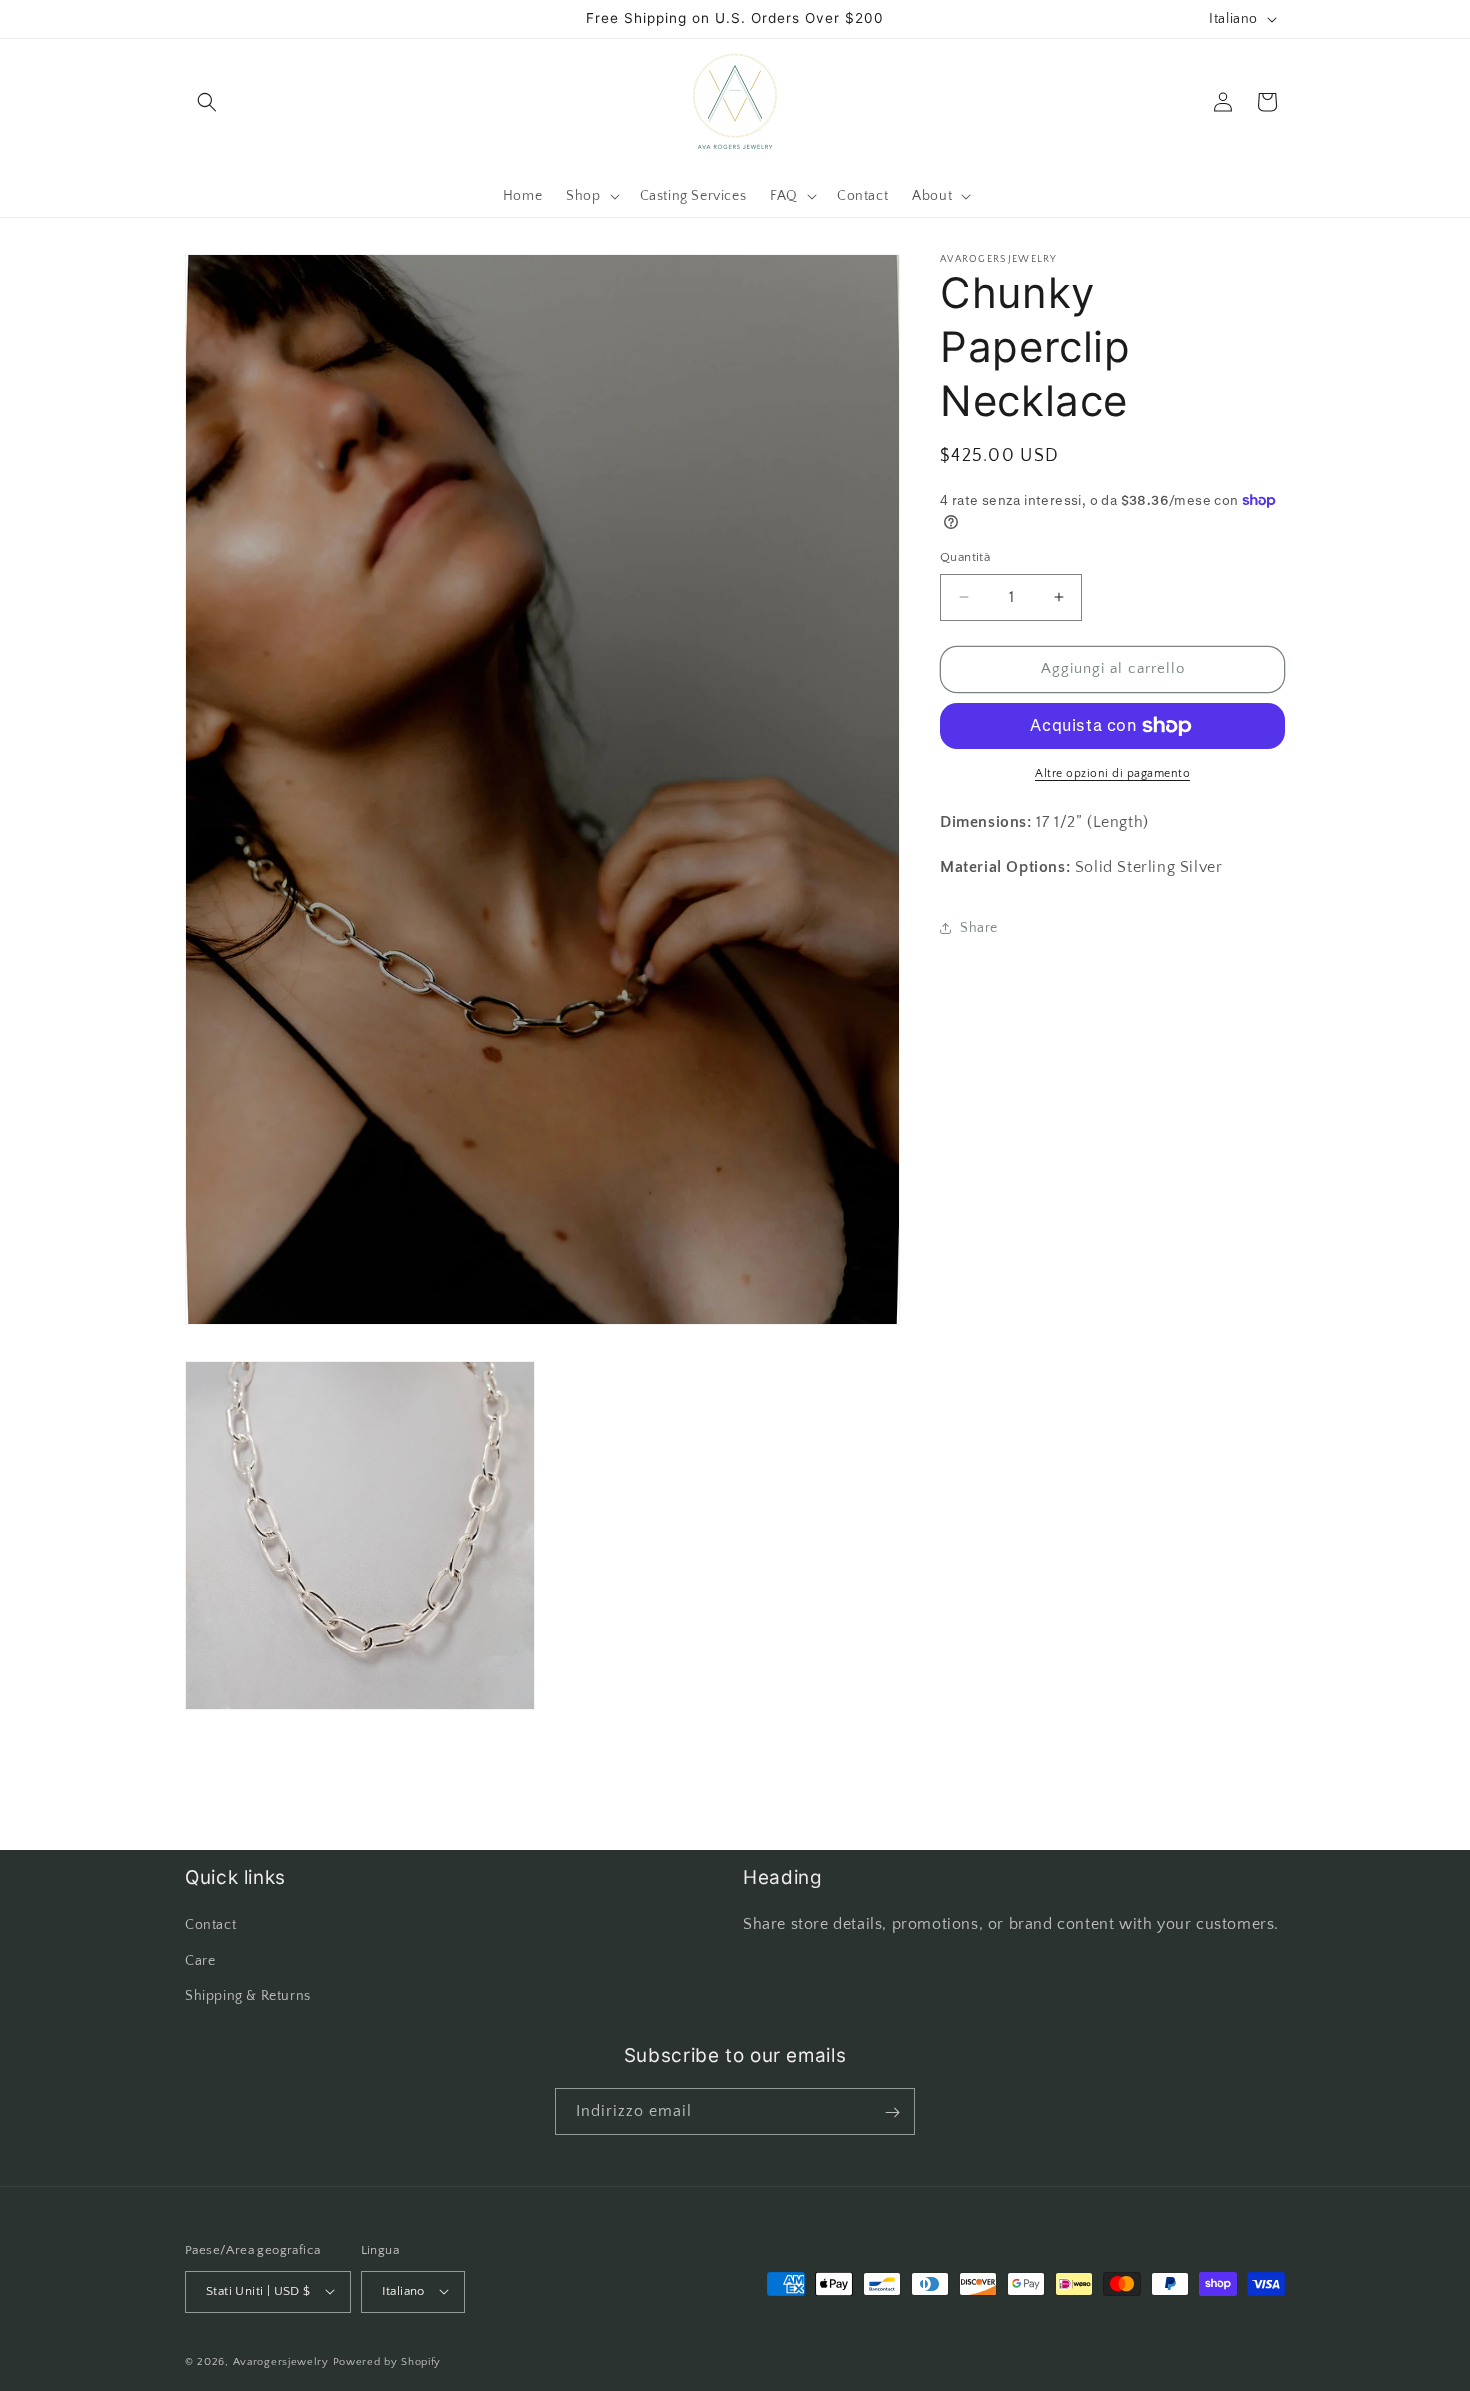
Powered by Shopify (387, 2361)
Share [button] (979, 928)
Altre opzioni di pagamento (1112, 773)
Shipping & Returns (248, 1996)
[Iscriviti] (892, 2112)
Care (200, 1961)
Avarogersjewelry (281, 2361)
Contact (210, 1926)
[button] (207, 102)
